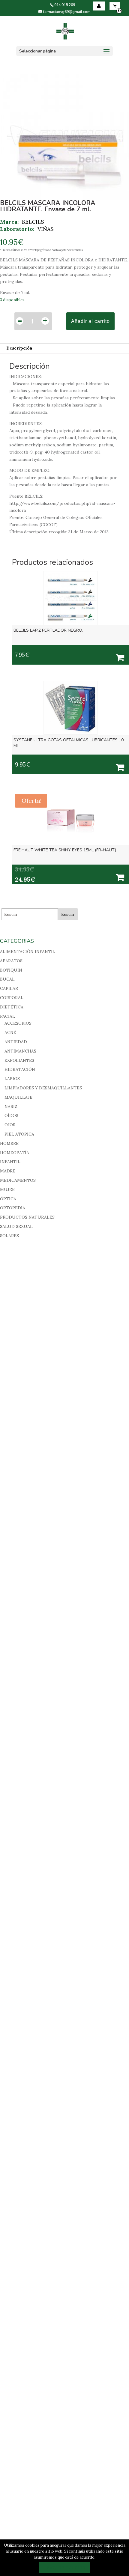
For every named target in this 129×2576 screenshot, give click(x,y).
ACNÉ (10, 1032)
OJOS (10, 1125)
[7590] (120, 657)
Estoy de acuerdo (64, 2567)
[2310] (120, 767)
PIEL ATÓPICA (19, 1134)
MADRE (8, 1171)
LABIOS (12, 1079)
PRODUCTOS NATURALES (27, 1217)
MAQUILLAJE (18, 1097)
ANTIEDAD (16, 1042)
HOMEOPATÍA (15, 1153)
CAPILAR (9, 988)
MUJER (7, 1190)
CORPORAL (12, 998)
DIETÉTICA (12, 1007)
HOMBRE (9, 1143)
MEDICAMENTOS (18, 1180)
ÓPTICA (8, 1199)
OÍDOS (11, 1115)
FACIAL (7, 1016)
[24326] (120, 877)
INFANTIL (10, 1162)
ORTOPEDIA (13, 1208)
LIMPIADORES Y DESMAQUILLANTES (43, 1088)
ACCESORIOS (18, 1023)
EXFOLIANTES (19, 1060)
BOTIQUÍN (11, 970)
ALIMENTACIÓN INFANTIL (28, 951)
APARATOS (11, 961)
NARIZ (11, 1106)
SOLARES (9, 1236)
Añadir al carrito (90, 321)
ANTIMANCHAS (20, 1051)
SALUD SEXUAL (16, 1226)
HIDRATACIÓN (20, 1069)
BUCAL (7, 979)
